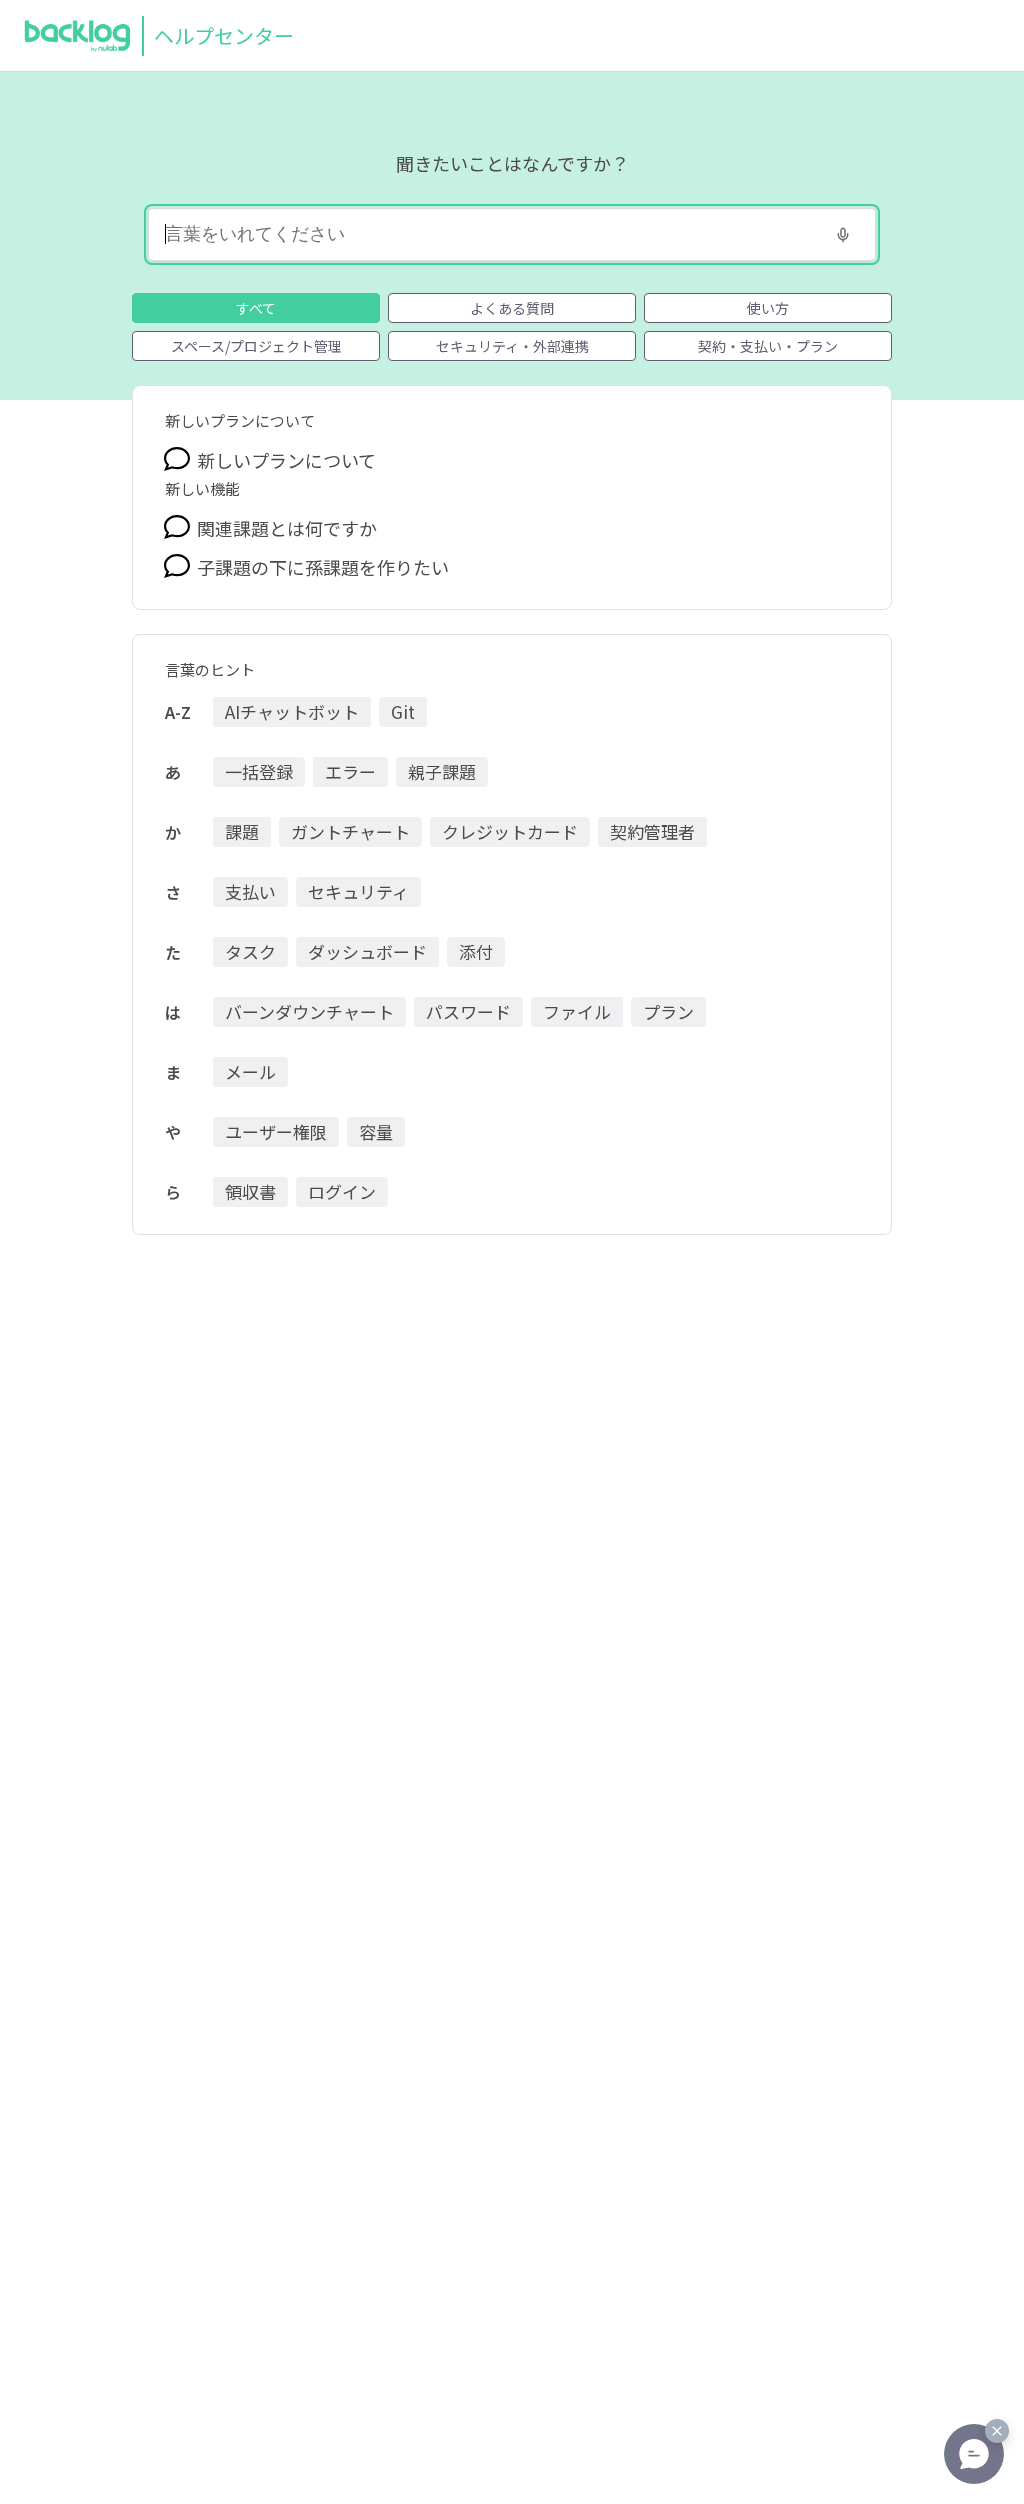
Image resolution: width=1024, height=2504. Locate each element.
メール (250, 1071)
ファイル (577, 1011)
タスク (250, 951)
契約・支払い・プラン (768, 346)
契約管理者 (652, 831)
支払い (250, 891)
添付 (476, 951)
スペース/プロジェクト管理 (256, 346)
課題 (242, 831)
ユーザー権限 (276, 1131)
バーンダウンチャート (309, 1011)
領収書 (250, 1191)
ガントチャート (350, 831)
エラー (350, 771)
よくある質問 (512, 308)
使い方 (768, 308)
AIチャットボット (292, 711)
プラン (668, 1011)
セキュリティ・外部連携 (512, 346)
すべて (256, 308)
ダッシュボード (367, 951)
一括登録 (259, 771)
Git (403, 711)
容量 (376, 1131)
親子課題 (442, 771)
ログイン (342, 1191)
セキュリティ (358, 891)
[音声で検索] (843, 235)
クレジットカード (510, 831)
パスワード (468, 1011)
